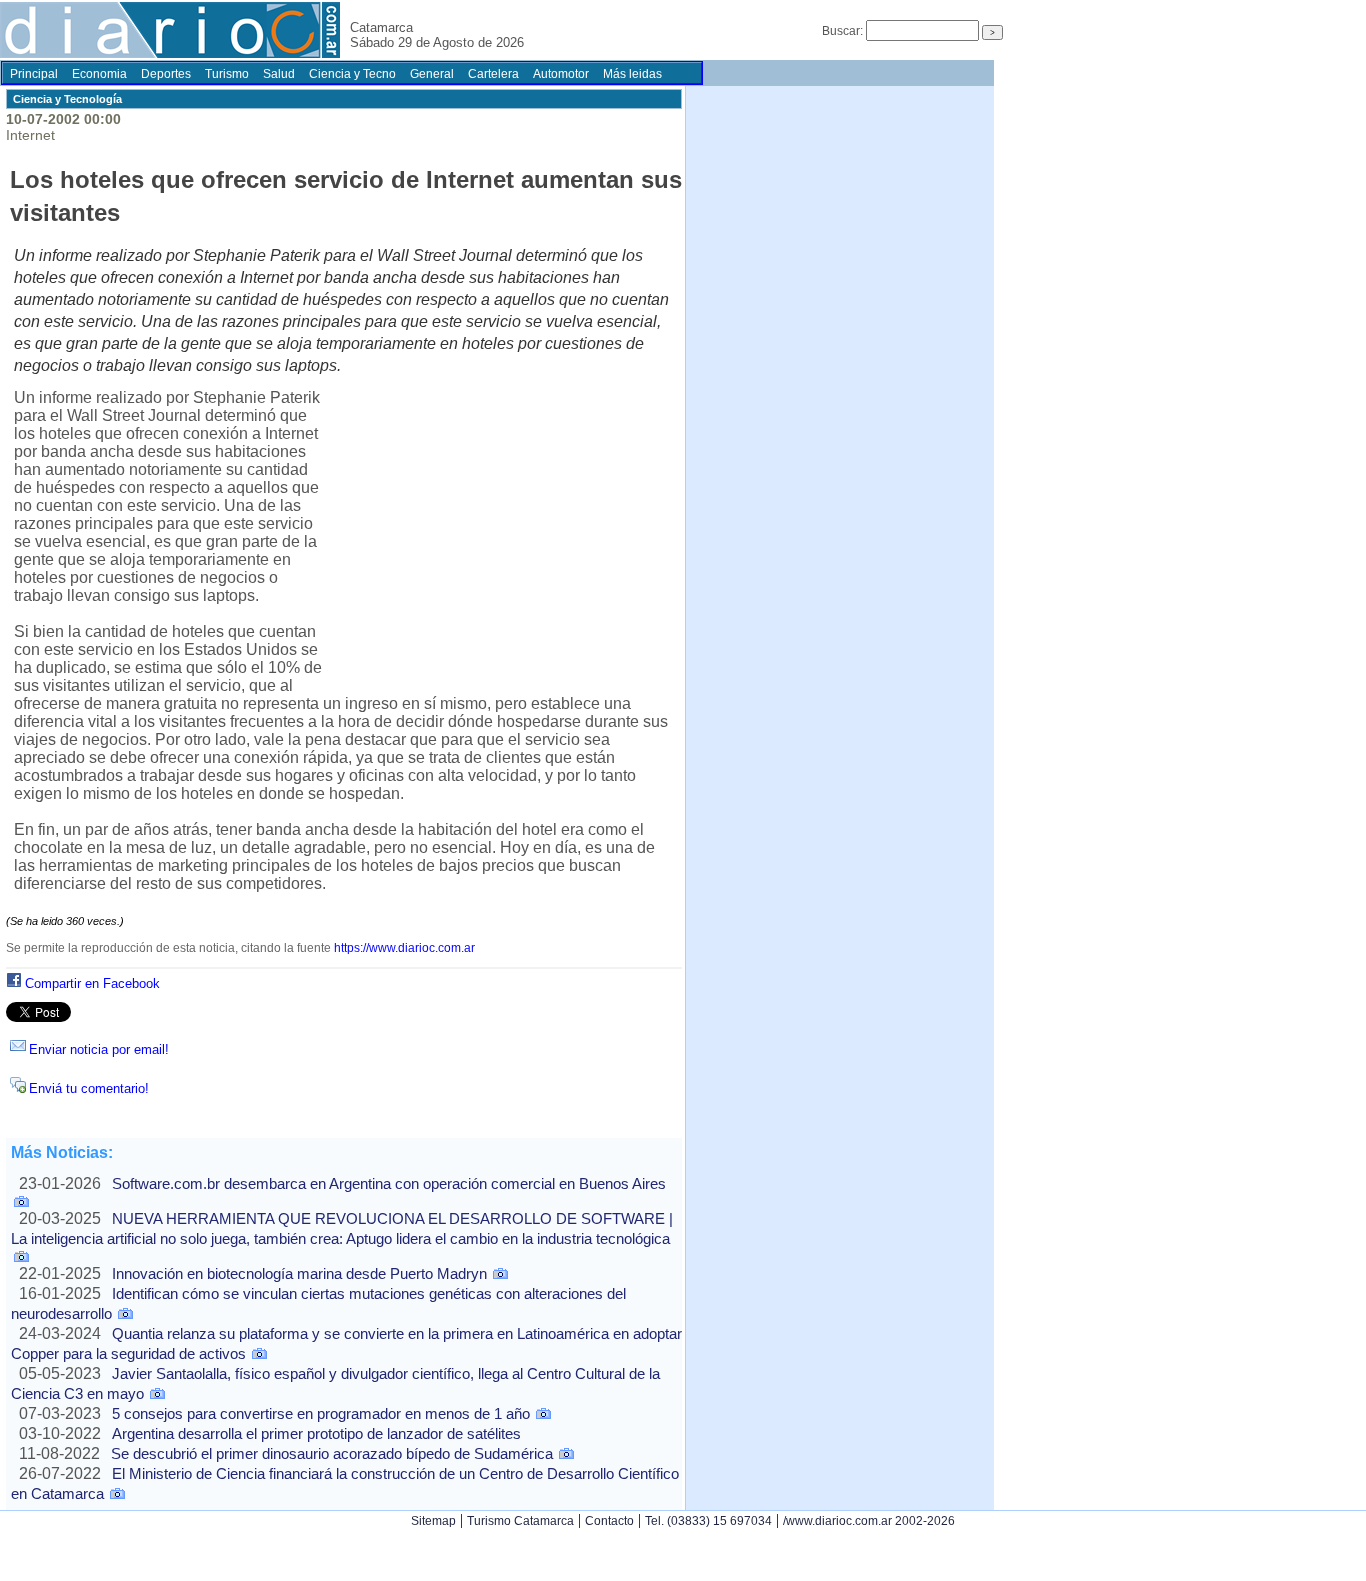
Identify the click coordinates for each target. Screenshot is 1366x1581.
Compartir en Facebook (92, 983)
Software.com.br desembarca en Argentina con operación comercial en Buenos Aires (389, 1183)
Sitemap (433, 1521)
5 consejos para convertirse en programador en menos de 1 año (321, 1413)
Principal (34, 74)
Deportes (166, 74)
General (432, 74)
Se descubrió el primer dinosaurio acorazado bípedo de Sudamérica (332, 1453)
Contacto (609, 1521)
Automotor (561, 74)
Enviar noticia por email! (99, 1049)
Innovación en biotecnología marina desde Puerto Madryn (299, 1273)
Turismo (227, 74)
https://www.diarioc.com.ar (404, 948)
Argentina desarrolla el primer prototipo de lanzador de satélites (316, 1433)
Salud (279, 74)
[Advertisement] (498, 537)
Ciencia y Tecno (352, 74)
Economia (99, 74)
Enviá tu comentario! (89, 1088)
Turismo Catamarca (520, 1521)
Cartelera (493, 74)
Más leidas (632, 74)
